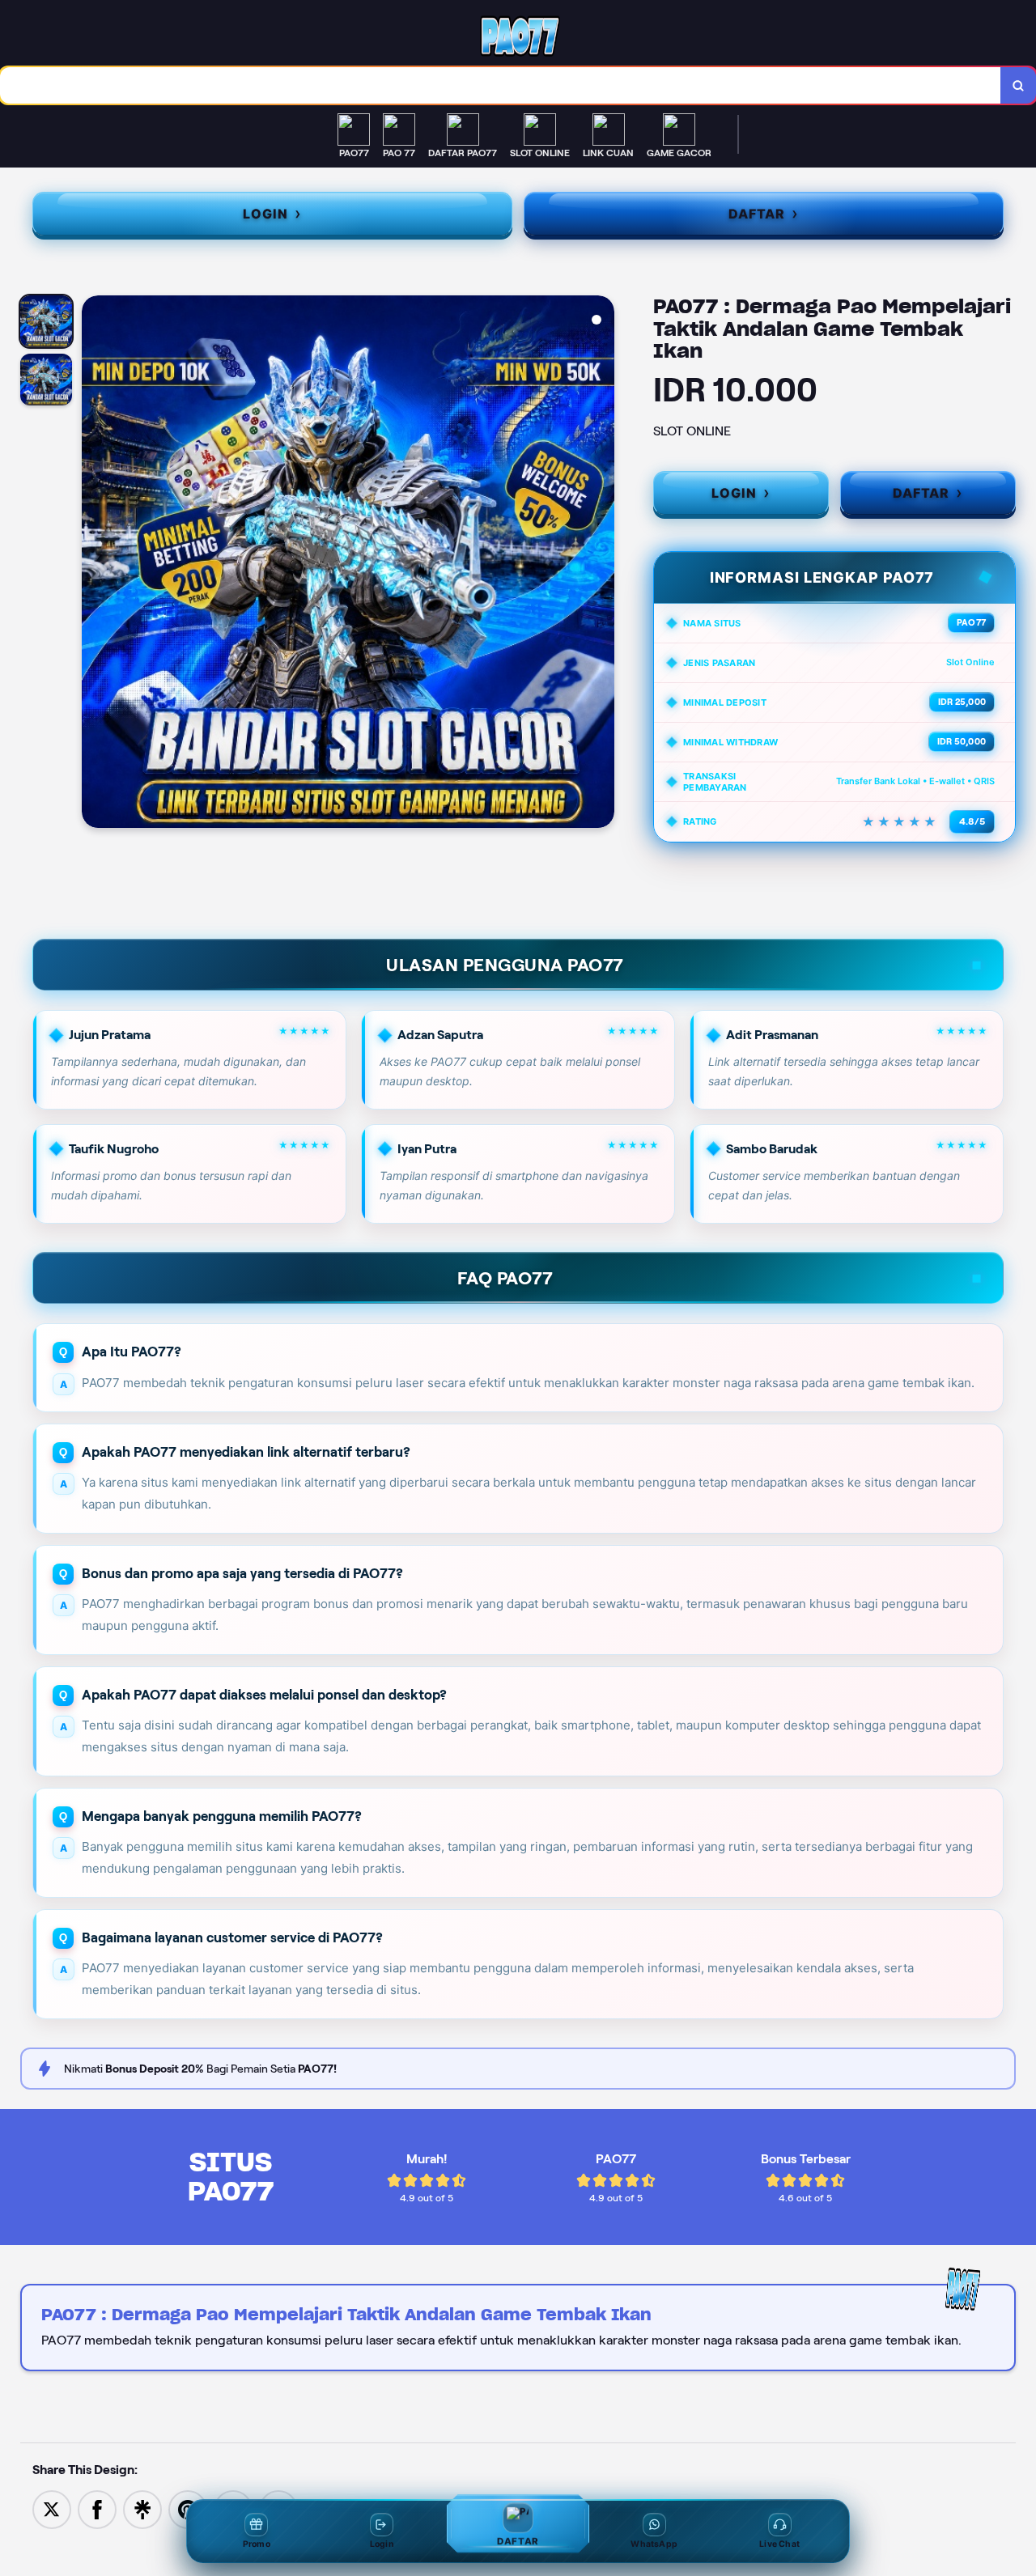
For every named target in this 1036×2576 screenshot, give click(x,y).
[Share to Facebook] (97, 2508)
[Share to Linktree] (142, 2508)
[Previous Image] (95, 564)
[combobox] (501, 85)
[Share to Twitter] (52, 2508)
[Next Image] (601, 564)
